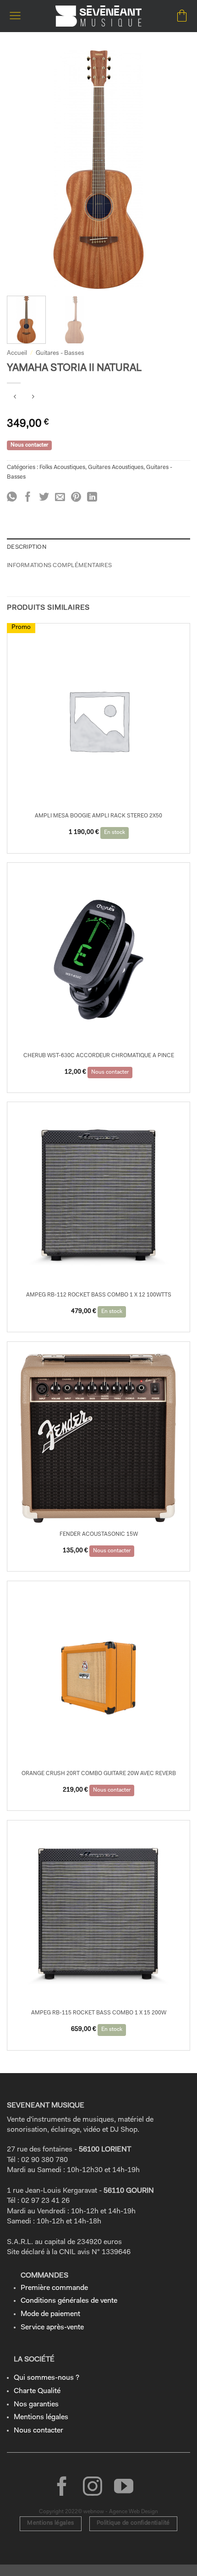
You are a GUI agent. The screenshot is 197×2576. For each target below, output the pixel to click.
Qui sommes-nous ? (47, 2378)
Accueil (17, 353)
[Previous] (22, 170)
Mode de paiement (50, 2314)
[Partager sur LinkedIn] (92, 498)
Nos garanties (36, 2405)
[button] (15, 16)
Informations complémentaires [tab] (59, 565)
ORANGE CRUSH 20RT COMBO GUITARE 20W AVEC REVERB (99, 1774)
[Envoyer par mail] (60, 498)
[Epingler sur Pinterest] (76, 498)
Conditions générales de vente (69, 2301)
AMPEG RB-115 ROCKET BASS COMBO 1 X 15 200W (99, 2013)
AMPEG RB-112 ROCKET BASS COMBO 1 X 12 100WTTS (99, 1295)
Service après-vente (52, 2328)
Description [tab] (27, 547)
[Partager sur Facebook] (28, 498)
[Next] (175, 170)
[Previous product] (33, 398)
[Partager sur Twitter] (44, 498)
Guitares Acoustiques (116, 467)
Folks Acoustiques (62, 467)
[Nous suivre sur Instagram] (93, 2488)
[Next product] (15, 398)
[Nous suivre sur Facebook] (62, 2488)
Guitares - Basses (60, 353)
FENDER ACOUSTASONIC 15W (99, 1534)
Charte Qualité (37, 2391)
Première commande (54, 2288)
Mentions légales (41, 2417)
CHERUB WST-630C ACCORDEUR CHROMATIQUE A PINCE (99, 1056)
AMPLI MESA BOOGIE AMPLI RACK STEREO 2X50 (98, 816)
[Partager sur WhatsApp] (12, 498)
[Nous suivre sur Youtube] (124, 2488)
